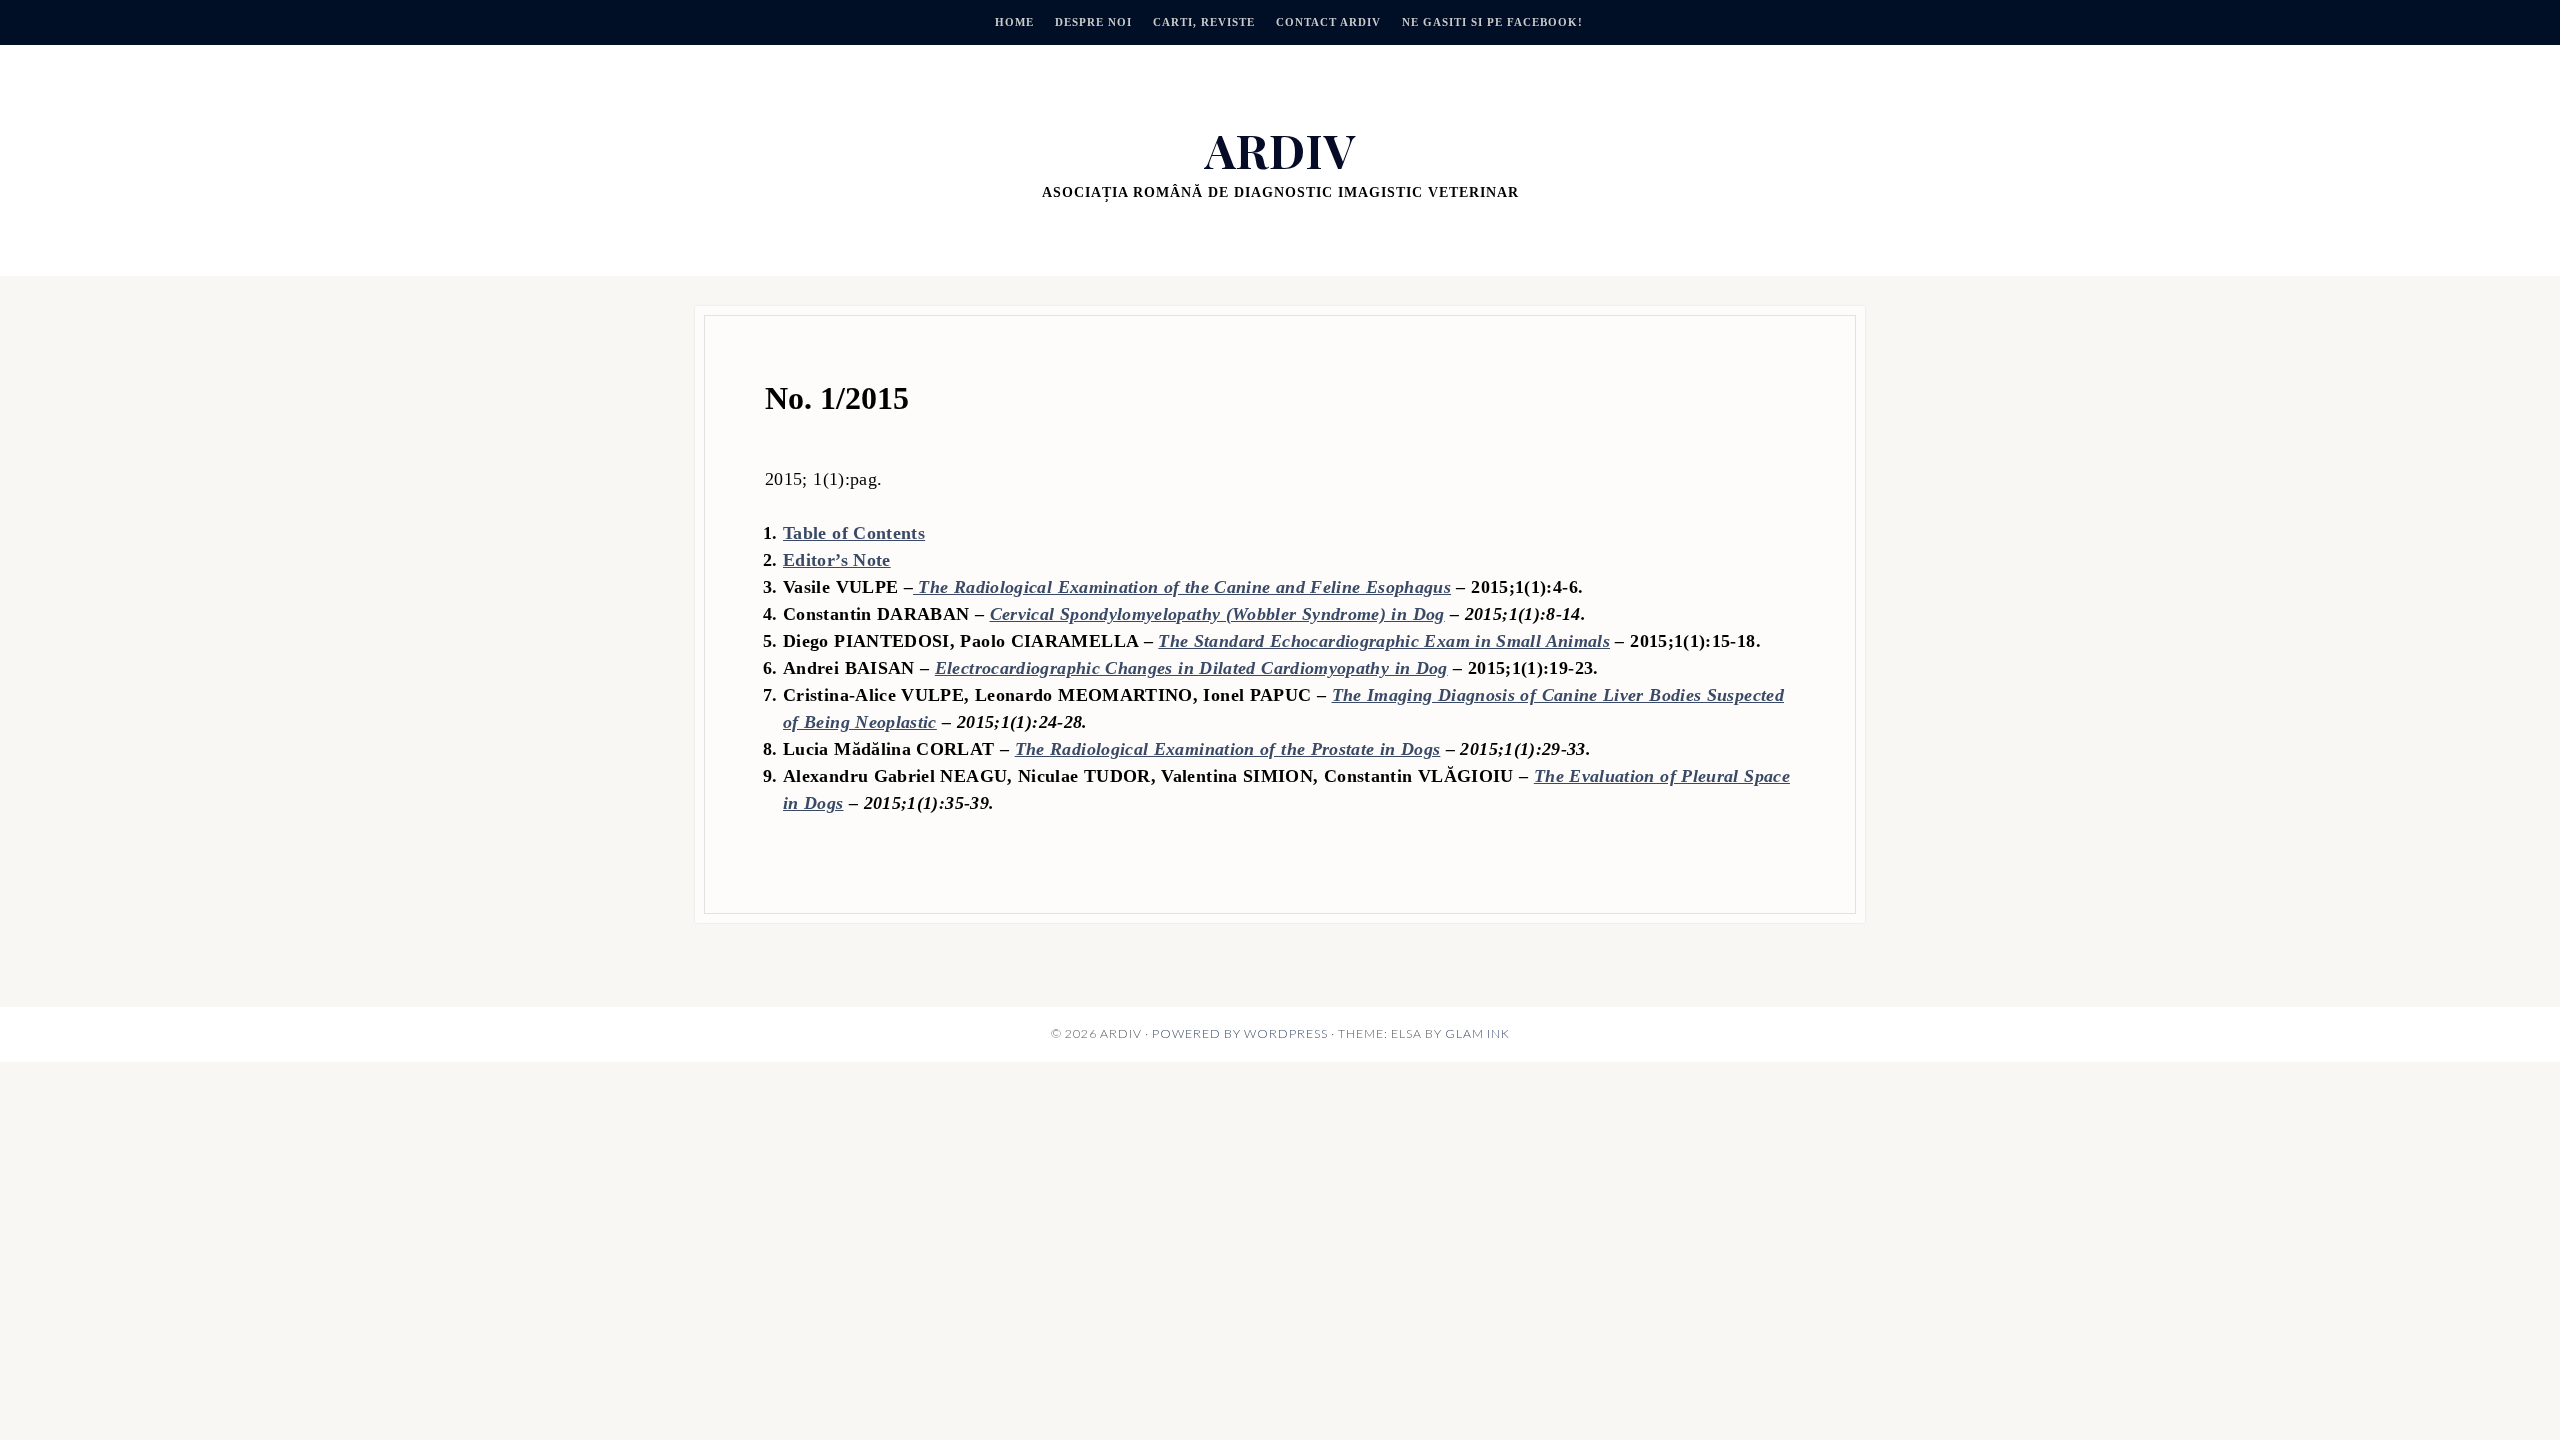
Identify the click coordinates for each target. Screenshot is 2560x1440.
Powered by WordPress (1240, 1033)
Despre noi (1093, 22)
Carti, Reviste (1204, 22)
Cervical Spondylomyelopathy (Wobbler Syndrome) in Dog (1217, 614)
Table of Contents (854, 533)
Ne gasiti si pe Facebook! (1492, 22)
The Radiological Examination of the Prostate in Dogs (1228, 749)
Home (1014, 22)
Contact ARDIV (1328, 22)
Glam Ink (1477, 1033)
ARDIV (1280, 149)
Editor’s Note (837, 560)
